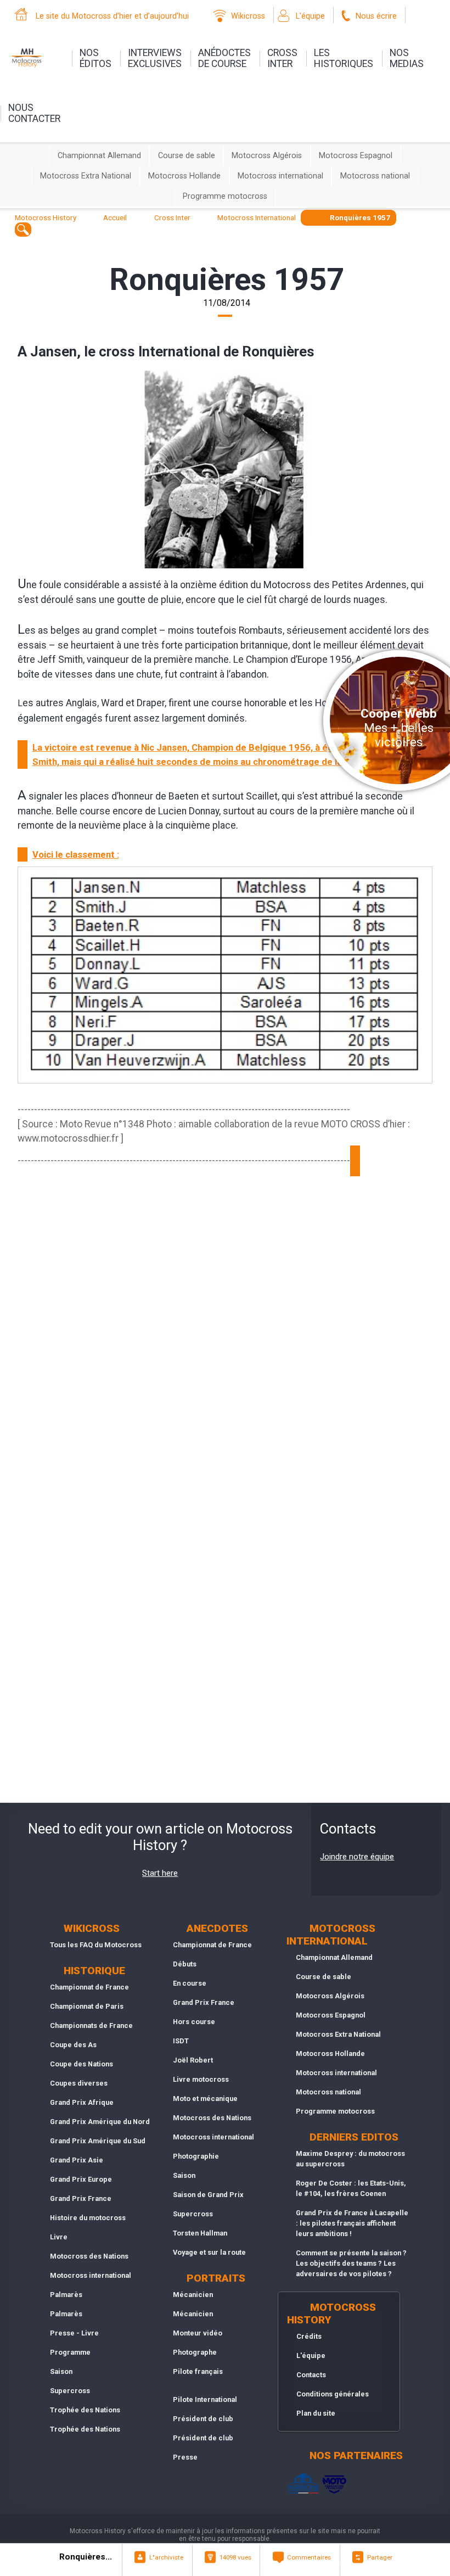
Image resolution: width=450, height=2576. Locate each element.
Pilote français (198, 2371)
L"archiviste (166, 2557)
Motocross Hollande (184, 176)
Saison (61, 2371)
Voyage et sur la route (209, 2252)
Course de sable (187, 156)
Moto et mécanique (205, 2099)
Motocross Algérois (267, 156)
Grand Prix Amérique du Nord (100, 2122)
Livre (59, 2237)
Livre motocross (201, 2079)
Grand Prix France (81, 2198)
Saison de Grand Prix (208, 2195)
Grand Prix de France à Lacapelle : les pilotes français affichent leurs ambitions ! (352, 2223)
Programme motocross (225, 196)
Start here (160, 1873)
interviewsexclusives (155, 58)
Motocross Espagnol (356, 156)
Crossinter (282, 58)
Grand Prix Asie (77, 2160)
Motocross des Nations (89, 2256)
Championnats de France (91, 2025)
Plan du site (316, 2413)
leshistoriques (344, 58)
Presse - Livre (74, 2333)
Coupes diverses (79, 2083)
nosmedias (407, 58)
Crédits (309, 2336)
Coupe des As (73, 2045)
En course (190, 1983)
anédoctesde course (224, 58)
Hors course (194, 2022)
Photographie (196, 2156)
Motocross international (280, 176)
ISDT (181, 2041)
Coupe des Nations (81, 2064)
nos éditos (95, 58)
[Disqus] (225, 1371)
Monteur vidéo (198, 2333)
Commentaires (309, 2557)
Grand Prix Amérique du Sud (98, 2141)
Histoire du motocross (88, 2218)
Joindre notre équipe (357, 1857)
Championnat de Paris (87, 2006)
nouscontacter (34, 113)
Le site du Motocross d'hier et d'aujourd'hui (112, 16)
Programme (70, 2352)
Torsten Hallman (200, 2233)
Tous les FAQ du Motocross (96, 1945)
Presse (185, 2457)
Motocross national (375, 176)
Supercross (70, 2391)
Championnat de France (89, 1987)
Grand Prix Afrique (82, 2102)
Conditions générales (333, 2394)
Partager (380, 2557)
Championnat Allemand (99, 156)
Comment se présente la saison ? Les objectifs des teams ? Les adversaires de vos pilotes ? (351, 2263)
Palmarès (66, 2295)
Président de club (203, 2419)
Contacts (311, 2375)
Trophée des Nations (85, 2410)
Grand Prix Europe (81, 2179)
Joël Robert (193, 2060)
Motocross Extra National (86, 176)
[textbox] (23, 229)
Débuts (185, 1964)
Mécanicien (193, 2295)
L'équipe (310, 16)
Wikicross (248, 16)
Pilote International (205, 2399)
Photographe (195, 2352)
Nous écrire (376, 16)
